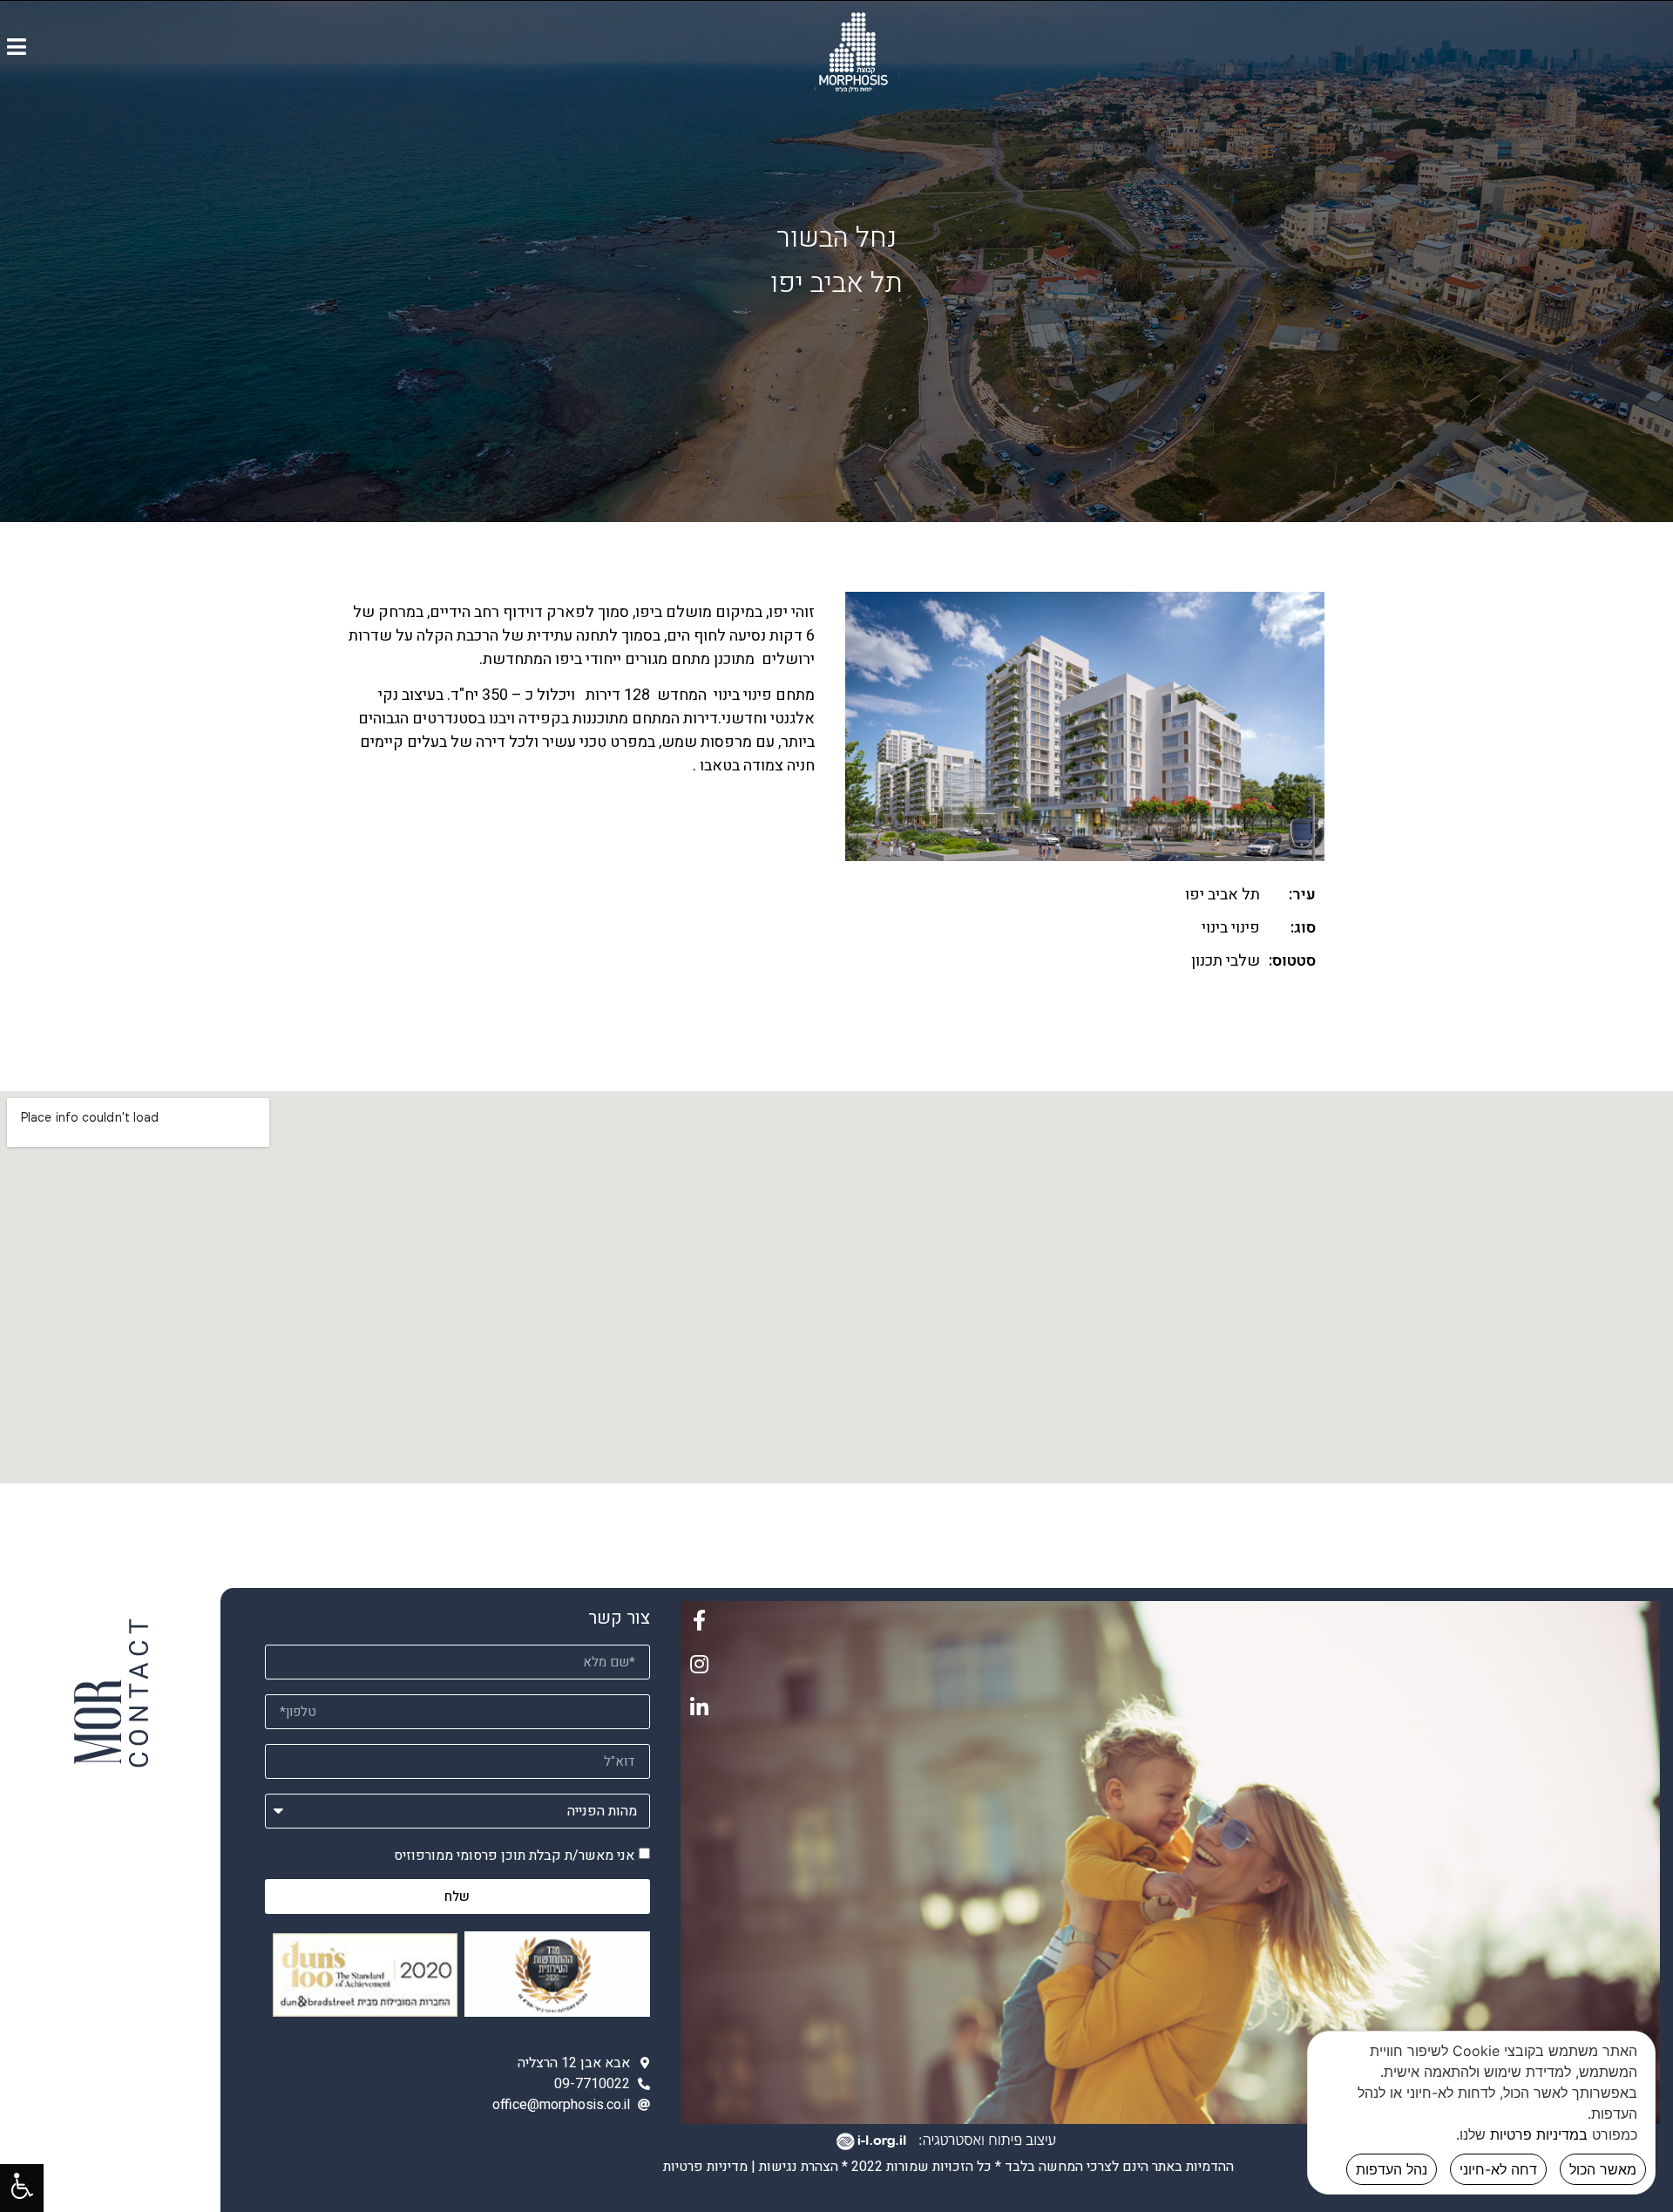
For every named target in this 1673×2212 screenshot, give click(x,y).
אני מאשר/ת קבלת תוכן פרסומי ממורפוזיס (514, 1856)
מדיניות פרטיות (705, 2167)
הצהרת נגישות (799, 2167)
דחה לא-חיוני (1498, 2169)
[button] (17, 46)
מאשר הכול (1603, 2169)
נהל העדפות (1392, 2169)
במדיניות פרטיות (1539, 2134)
